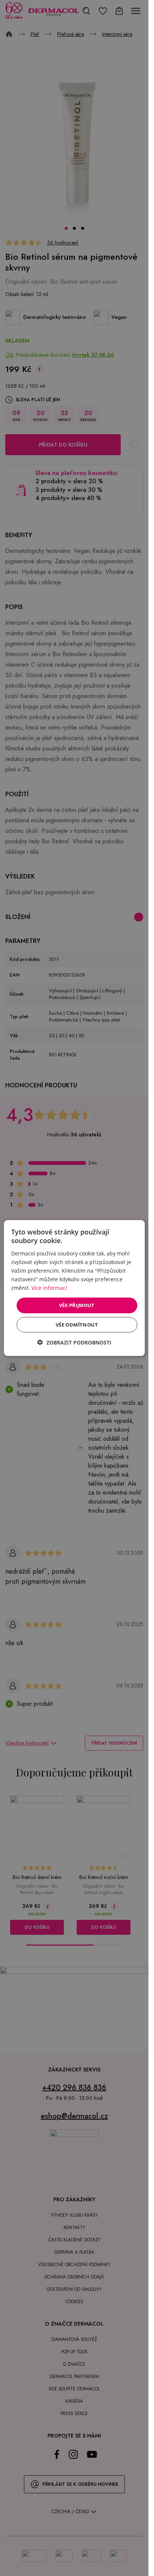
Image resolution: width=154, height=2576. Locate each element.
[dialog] (74, 1288)
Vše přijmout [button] (77, 1305)
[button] (74, 1342)
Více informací (49, 1288)
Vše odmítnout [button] (77, 1324)
